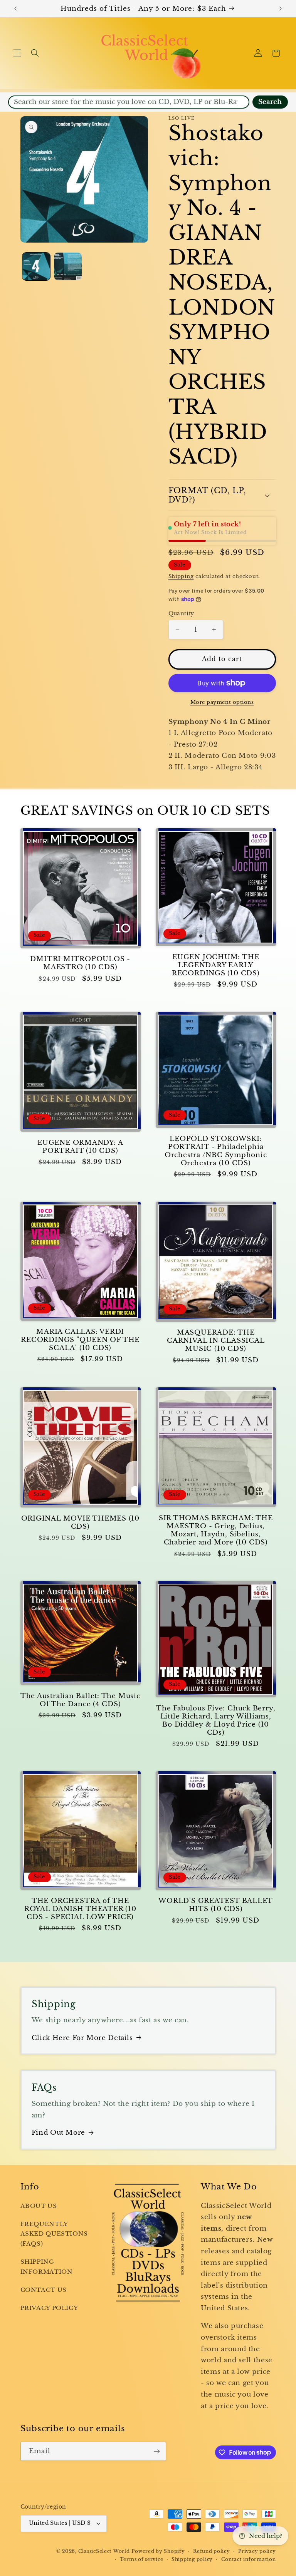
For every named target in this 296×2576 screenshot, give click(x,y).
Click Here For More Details (82, 2038)
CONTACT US (44, 2290)
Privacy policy (257, 2551)
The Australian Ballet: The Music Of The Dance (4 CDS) (80, 1700)
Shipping (181, 576)
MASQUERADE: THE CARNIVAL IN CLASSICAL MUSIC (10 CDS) (216, 1341)
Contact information (249, 2559)
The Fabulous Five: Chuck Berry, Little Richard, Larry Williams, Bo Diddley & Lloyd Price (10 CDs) (216, 1720)
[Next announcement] (281, 8)
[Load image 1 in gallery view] (36, 266)
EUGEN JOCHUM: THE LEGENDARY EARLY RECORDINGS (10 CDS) (216, 965)
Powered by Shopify (158, 2551)
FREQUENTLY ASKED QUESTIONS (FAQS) (54, 2234)
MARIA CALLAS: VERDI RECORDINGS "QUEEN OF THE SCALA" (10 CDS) (80, 1340)
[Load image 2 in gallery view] (68, 266)
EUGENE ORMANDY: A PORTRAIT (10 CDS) (80, 1147)
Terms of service (142, 2559)
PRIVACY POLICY (49, 2308)
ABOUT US (39, 2206)
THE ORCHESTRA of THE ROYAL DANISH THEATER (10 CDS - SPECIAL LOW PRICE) (80, 1909)
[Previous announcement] (15, 8)
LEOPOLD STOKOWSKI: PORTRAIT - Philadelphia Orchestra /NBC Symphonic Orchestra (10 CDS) (216, 1151)
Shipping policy (192, 2559)
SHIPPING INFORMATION (47, 2267)
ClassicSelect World (104, 2551)
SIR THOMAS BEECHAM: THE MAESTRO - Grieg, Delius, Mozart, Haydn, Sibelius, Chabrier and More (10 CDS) (216, 1530)
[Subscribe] (156, 2451)
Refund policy (212, 2551)
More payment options (222, 702)
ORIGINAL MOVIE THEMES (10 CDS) (81, 1522)
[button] (17, 53)
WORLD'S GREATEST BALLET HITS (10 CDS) (216, 1905)
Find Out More (58, 2133)
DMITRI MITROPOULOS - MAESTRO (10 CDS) (80, 963)
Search (270, 102)
